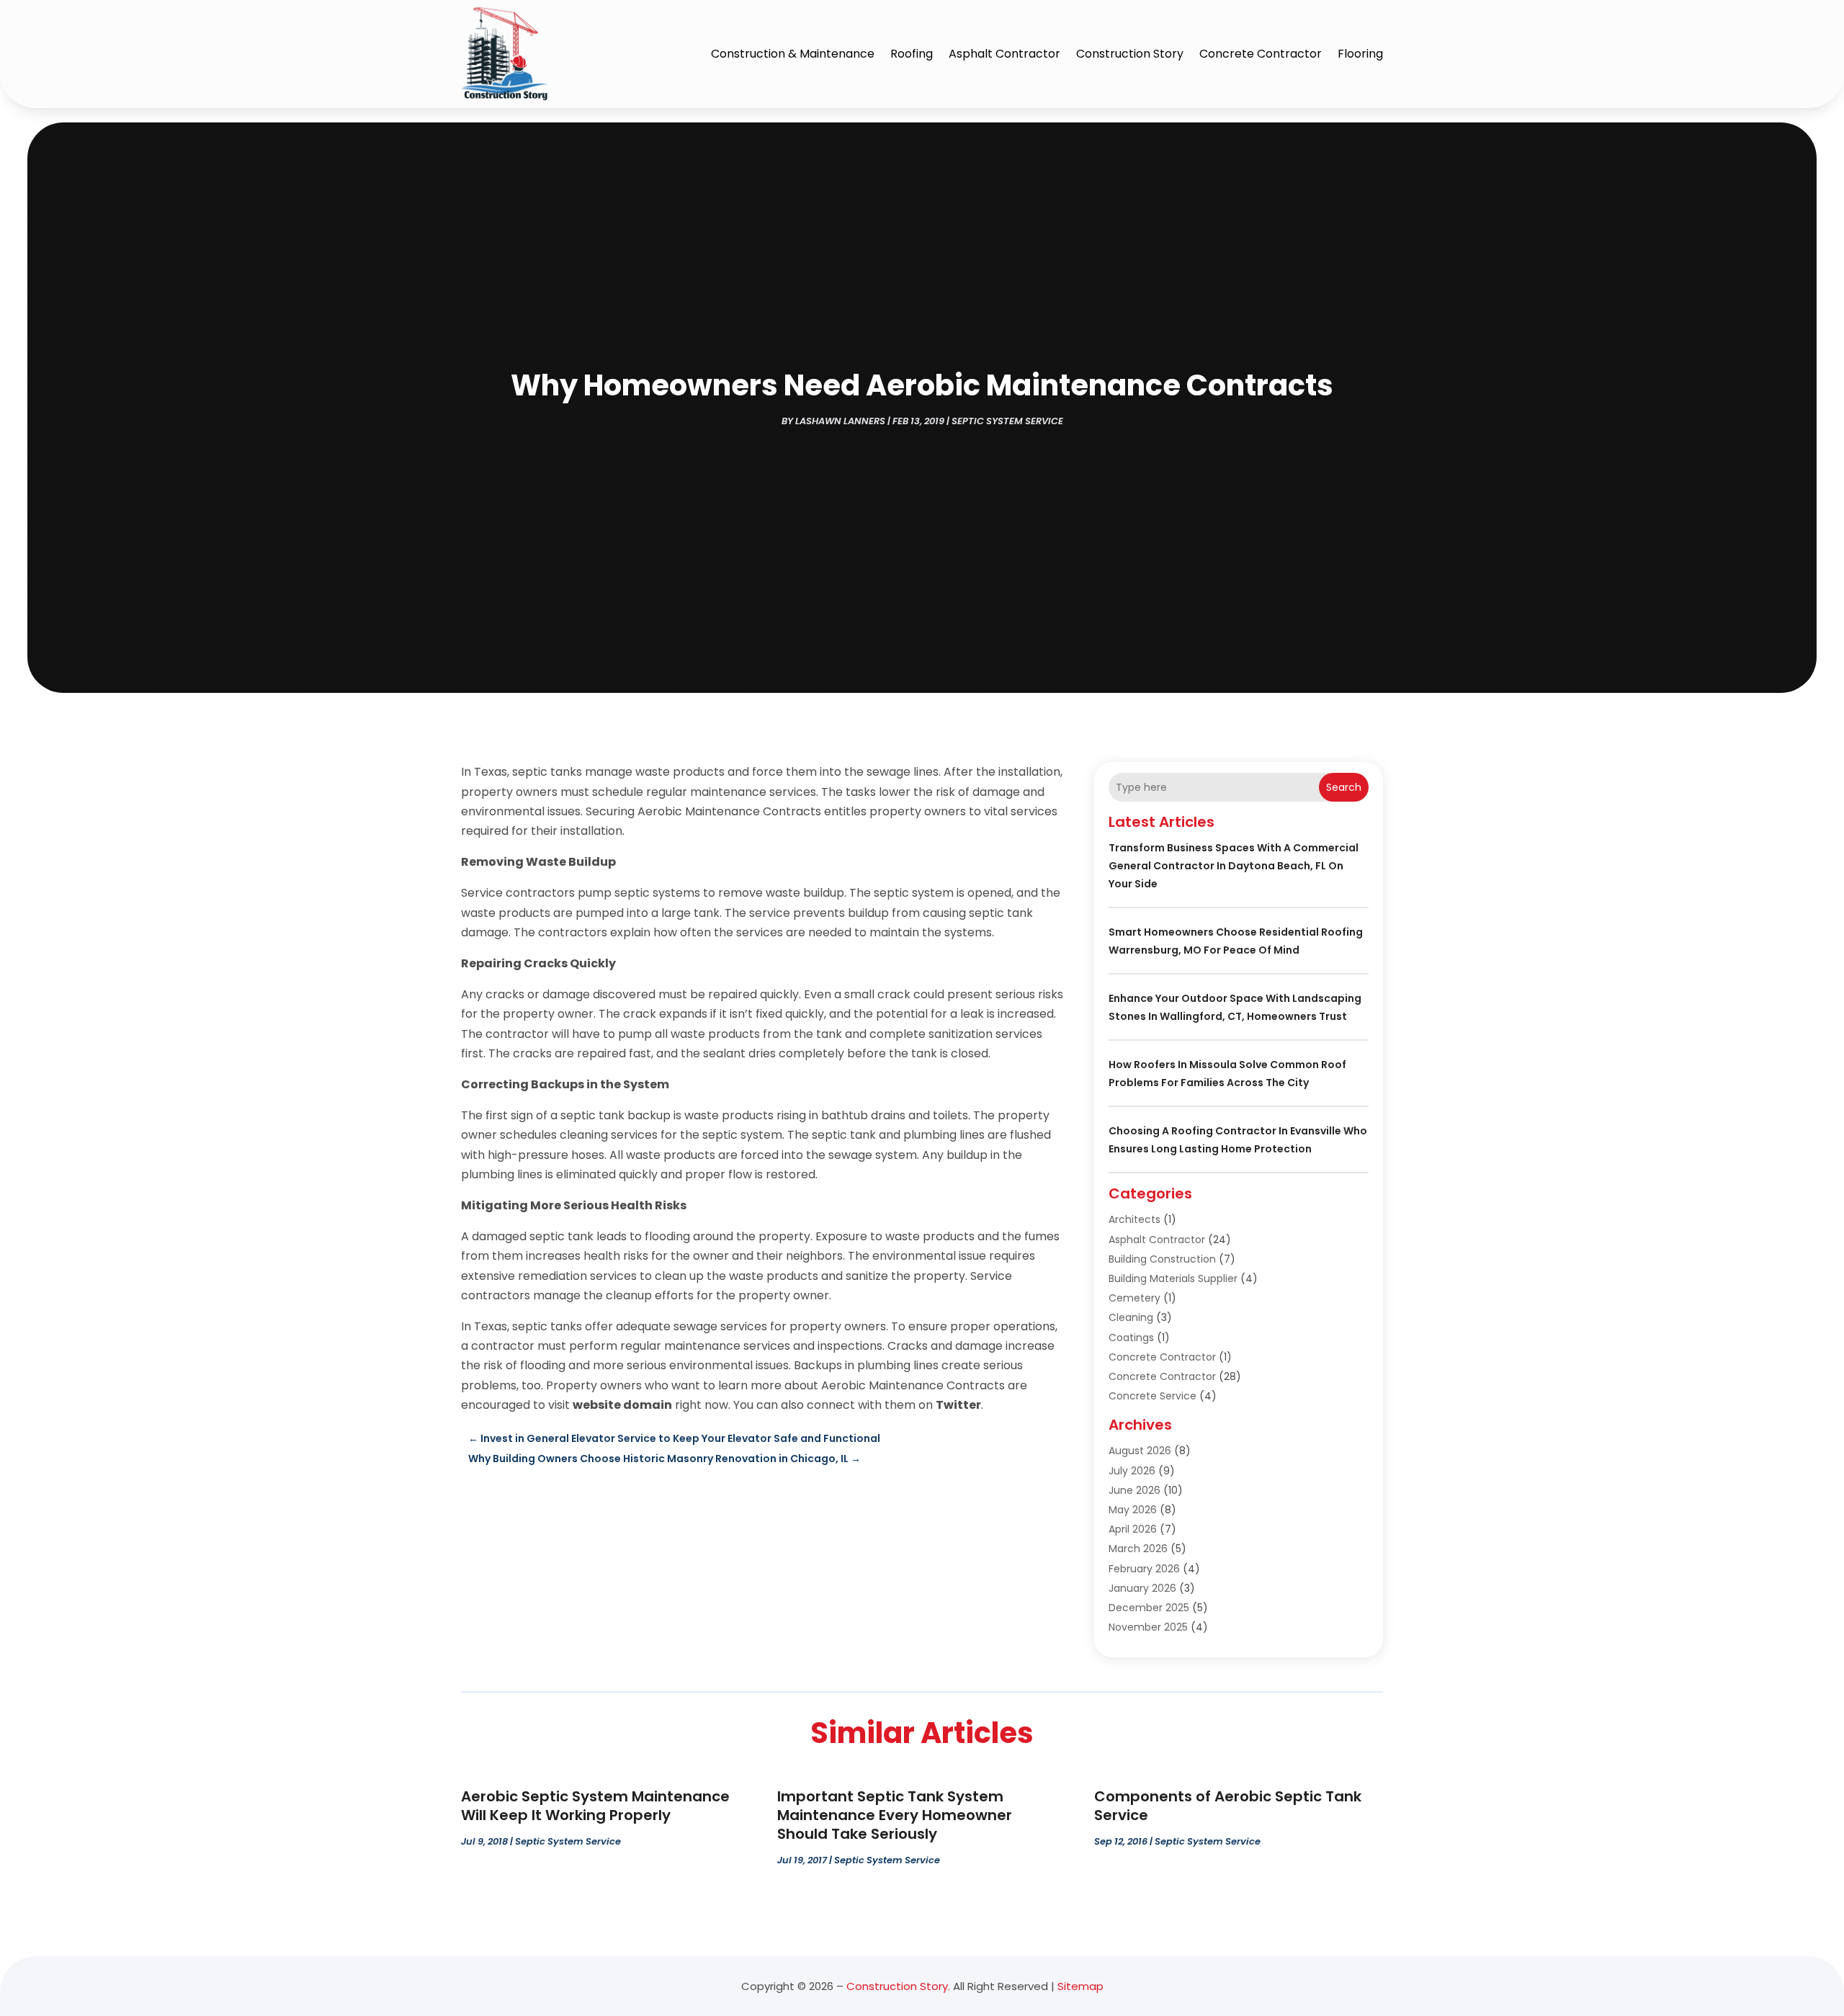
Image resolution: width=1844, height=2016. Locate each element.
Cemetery (1134, 1298)
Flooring (1360, 54)
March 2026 (1138, 1549)
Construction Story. (898, 1986)
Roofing (912, 54)
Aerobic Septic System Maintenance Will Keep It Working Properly (595, 1806)
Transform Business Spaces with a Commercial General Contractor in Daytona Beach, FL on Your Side (1234, 866)
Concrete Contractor (1261, 54)
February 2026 (1144, 1569)
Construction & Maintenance (793, 54)
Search (1344, 787)
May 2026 (1133, 1510)
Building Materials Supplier (1173, 1278)
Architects (1134, 1219)
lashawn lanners (840, 421)
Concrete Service (1152, 1396)
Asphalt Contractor (1004, 54)
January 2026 (1142, 1588)
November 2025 (1148, 1627)
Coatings (1131, 1338)
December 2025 (1149, 1608)
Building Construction (1162, 1259)
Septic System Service (1007, 421)
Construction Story (1130, 54)
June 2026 (1134, 1490)
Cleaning (1131, 1317)
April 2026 (1133, 1529)
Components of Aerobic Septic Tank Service (1228, 1806)
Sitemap (1080, 1986)
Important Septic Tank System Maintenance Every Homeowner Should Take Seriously (895, 1815)
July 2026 (1132, 1471)
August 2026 (1140, 1451)
